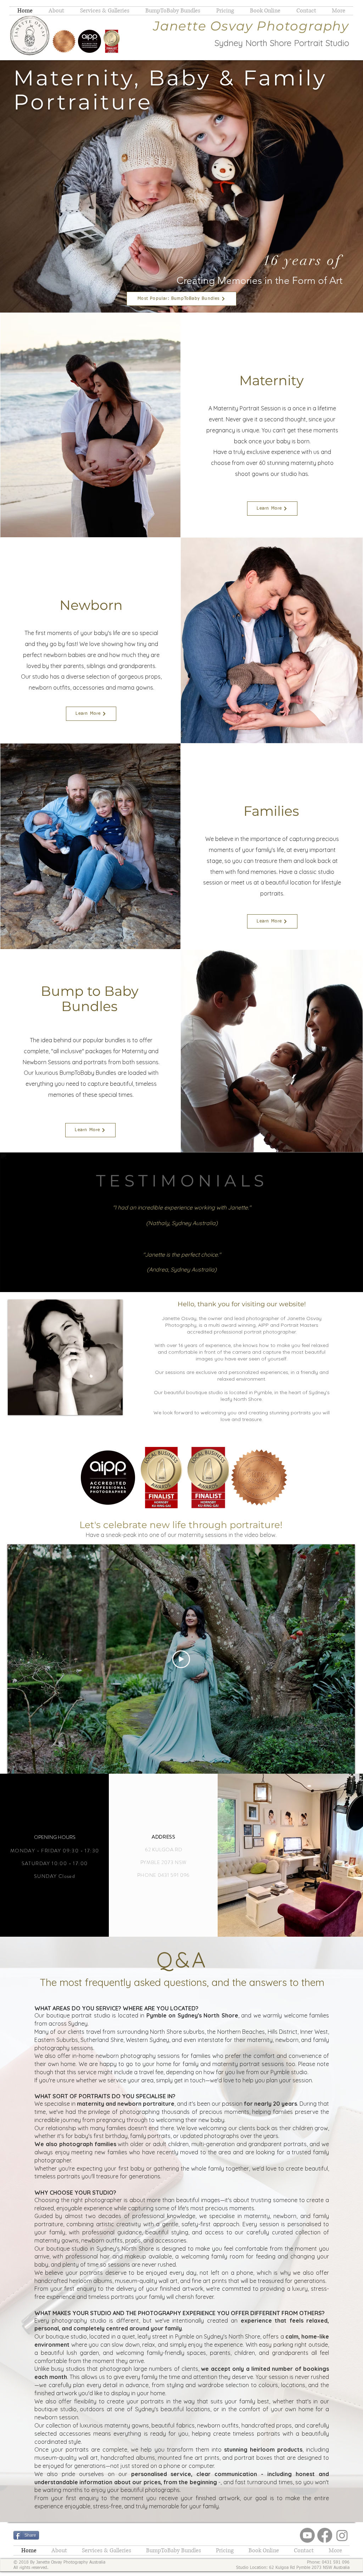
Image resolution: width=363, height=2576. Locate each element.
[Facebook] (325, 2535)
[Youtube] (307, 2535)
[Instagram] (342, 2535)
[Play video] (181, 1659)
